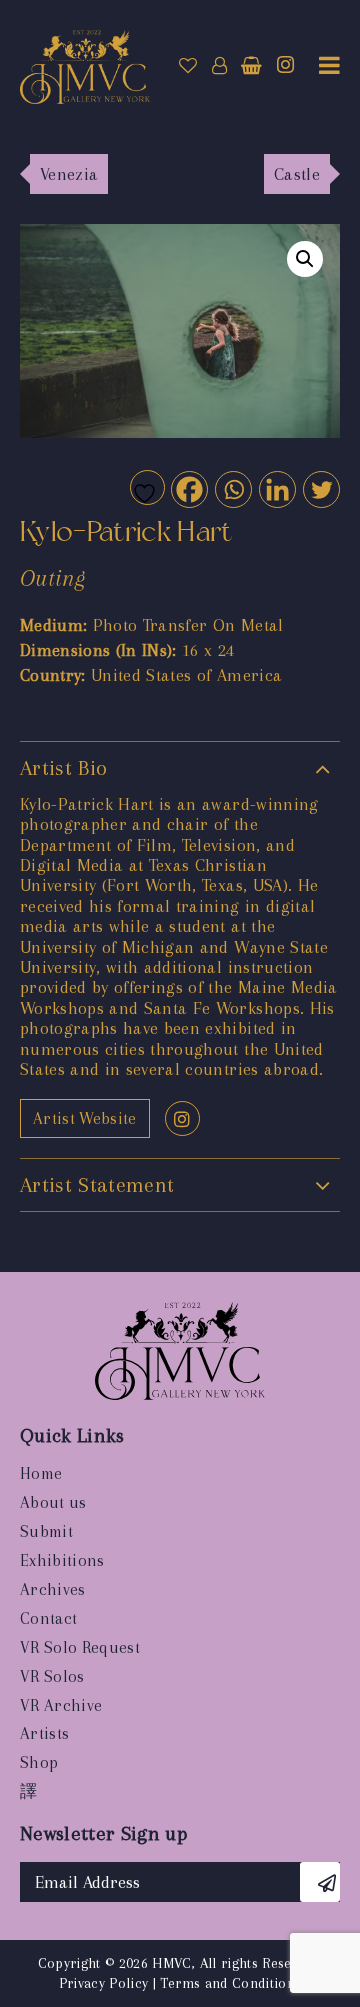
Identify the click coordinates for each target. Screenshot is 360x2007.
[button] (305, 259)
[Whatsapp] (232, 488)
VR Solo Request (80, 1647)
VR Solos (52, 1676)
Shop (39, 1762)
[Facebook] (188, 488)
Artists (44, 1733)
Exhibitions (62, 1560)
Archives (53, 1589)
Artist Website (85, 1118)
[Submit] (320, 1882)
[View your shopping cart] (251, 66)
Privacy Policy (104, 1983)
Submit (46, 1531)
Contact (48, 1618)
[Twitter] (320, 488)
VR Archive (61, 1705)
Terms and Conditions (230, 1983)
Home (41, 1473)
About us (53, 1502)
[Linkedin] (276, 488)
